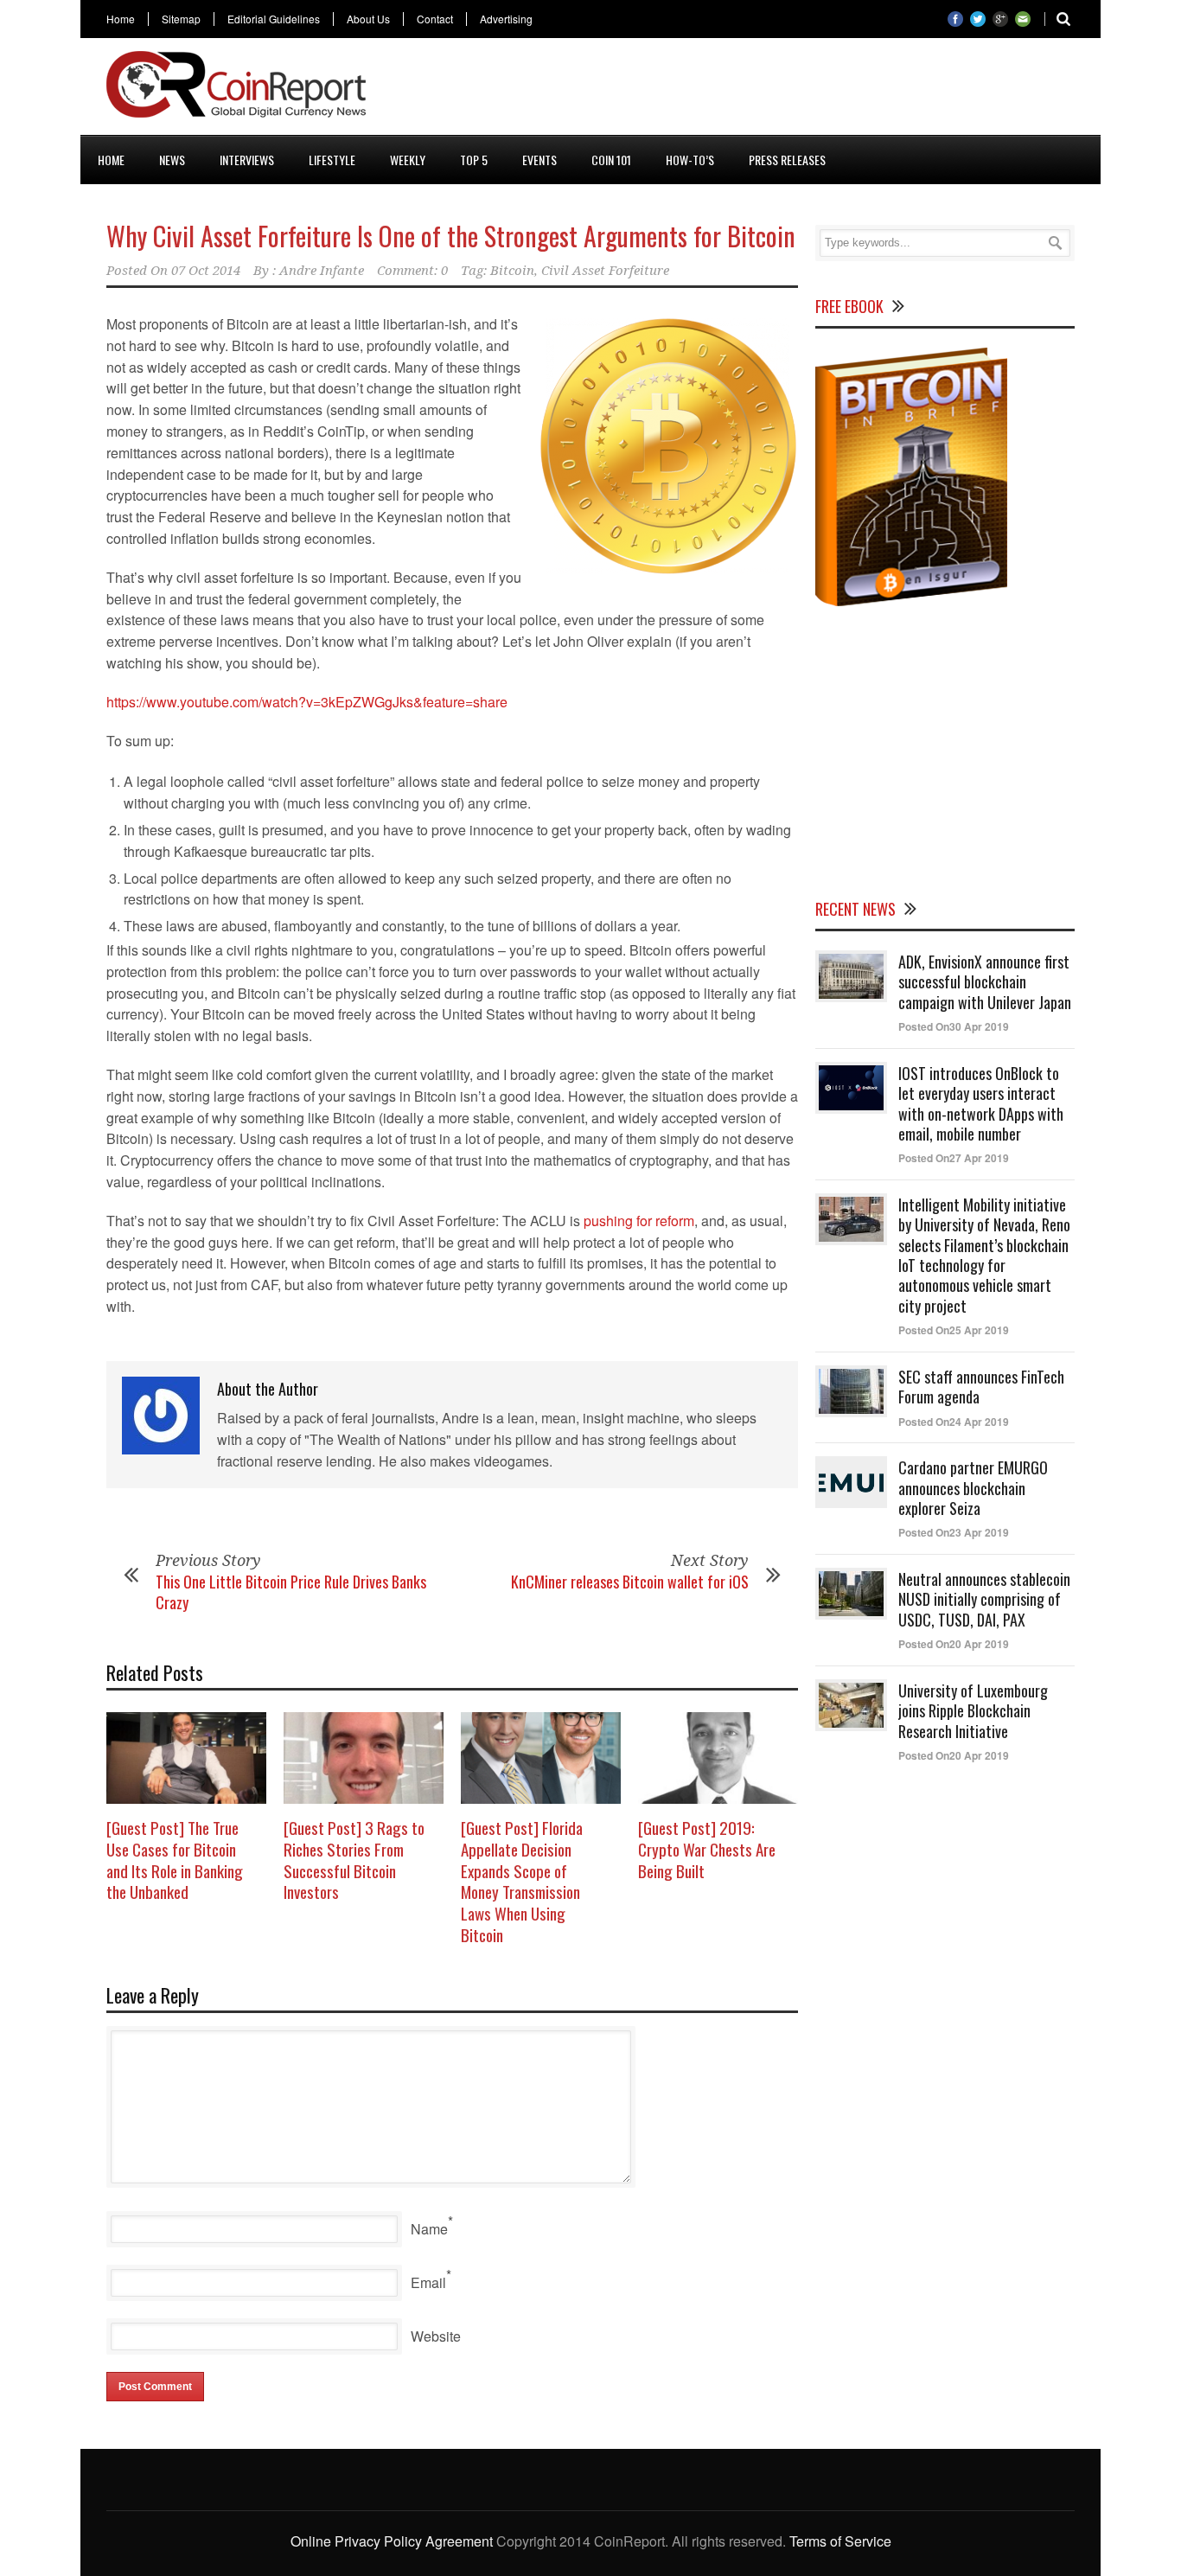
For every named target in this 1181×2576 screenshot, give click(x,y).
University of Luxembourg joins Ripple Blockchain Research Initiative (973, 1711)
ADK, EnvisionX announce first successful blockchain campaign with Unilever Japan (985, 982)
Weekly (408, 160)
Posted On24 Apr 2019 (954, 1422)
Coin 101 (611, 160)
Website (436, 2336)
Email (428, 2282)
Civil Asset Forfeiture (605, 271)
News (172, 160)
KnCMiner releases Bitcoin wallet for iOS (630, 1582)
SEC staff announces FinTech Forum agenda (981, 1387)
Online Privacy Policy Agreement (392, 2541)
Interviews (247, 160)
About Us (368, 19)
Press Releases (787, 160)
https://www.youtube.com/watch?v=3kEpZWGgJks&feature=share (307, 702)
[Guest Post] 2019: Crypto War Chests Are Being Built (707, 1848)
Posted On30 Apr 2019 (954, 1026)
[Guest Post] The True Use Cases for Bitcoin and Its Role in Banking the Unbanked (175, 1859)
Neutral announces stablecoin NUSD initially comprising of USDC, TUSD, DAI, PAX (984, 1599)
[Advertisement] (760, 90)
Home (121, 19)
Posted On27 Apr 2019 (954, 1158)
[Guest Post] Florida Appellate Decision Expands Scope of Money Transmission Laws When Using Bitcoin (522, 1880)
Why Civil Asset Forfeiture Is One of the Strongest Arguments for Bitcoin (451, 236)
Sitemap (181, 19)
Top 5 (474, 160)
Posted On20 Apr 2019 (954, 1644)
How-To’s (690, 160)
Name (429, 2229)
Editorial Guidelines (274, 19)
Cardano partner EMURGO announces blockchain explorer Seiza (973, 1488)
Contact (435, 19)
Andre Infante (322, 271)
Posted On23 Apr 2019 (954, 1532)
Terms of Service (840, 2541)
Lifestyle (332, 160)
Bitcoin (512, 271)
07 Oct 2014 (206, 271)
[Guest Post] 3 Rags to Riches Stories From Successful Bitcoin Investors (354, 1859)
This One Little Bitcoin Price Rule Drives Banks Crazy (291, 1592)
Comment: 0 (412, 271)
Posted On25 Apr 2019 (954, 1330)
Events (539, 160)
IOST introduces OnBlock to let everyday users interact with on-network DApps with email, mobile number (981, 1103)
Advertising (506, 19)
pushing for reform (639, 1221)
